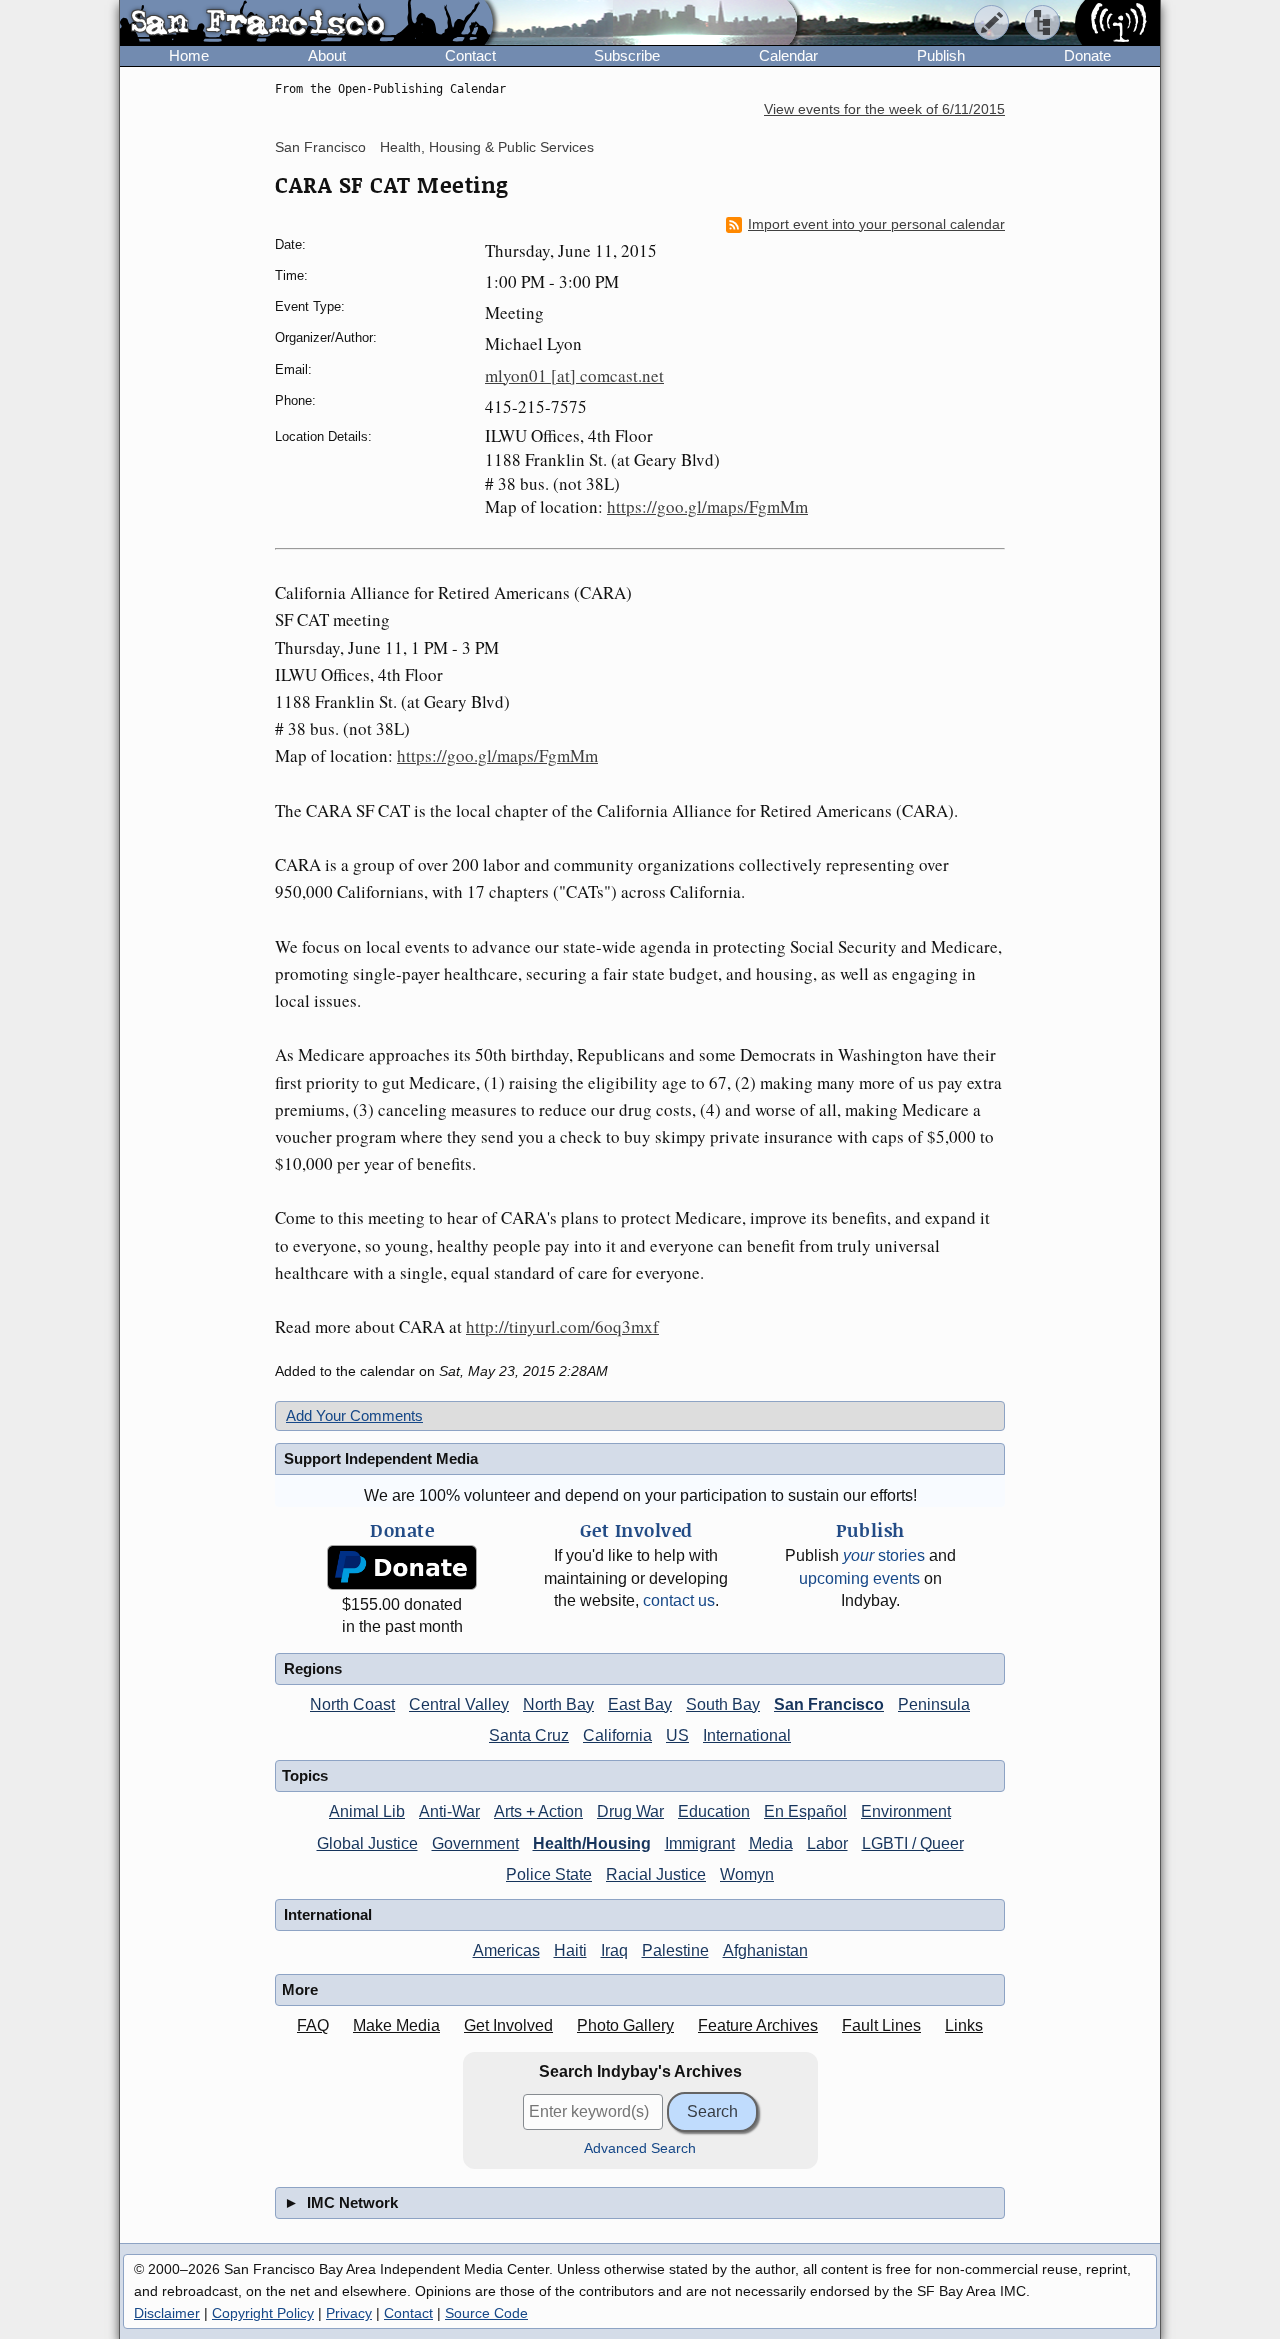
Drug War (630, 1811)
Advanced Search (640, 2148)
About (327, 55)
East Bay (640, 1704)
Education (714, 1811)
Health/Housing (592, 1843)
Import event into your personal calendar (876, 224)
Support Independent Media (381, 1458)
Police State (549, 1874)
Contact (470, 55)
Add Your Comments (354, 1415)
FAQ (313, 2025)
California (617, 1735)
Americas (506, 1950)
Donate (1087, 55)
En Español (805, 1811)
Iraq (614, 1950)
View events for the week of (884, 109)
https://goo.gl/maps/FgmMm (707, 506)
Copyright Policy (263, 2313)
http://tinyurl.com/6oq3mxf (562, 1326)
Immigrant (700, 1843)
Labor (827, 1843)
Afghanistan (765, 1950)
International (747, 1735)
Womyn (747, 1874)
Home (189, 55)
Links (964, 2025)
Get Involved (508, 2025)
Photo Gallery (625, 2025)
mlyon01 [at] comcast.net (574, 375)
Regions (313, 1668)
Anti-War (449, 1811)
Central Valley (459, 1704)
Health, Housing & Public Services (487, 147)
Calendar (788, 55)
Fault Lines (881, 2025)
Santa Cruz (529, 1735)
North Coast (352, 1704)
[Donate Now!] (402, 1567)
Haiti (570, 1950)
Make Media (396, 2025)
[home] (306, 24)
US (677, 1735)
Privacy (349, 2313)
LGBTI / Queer (913, 1843)
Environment (906, 1811)
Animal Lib (367, 1811)
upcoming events (859, 1578)
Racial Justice (656, 1874)
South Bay (723, 1704)
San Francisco (320, 147)
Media (771, 1843)
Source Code (486, 2313)
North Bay (558, 1704)
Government (475, 1843)
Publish (941, 55)
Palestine (675, 1950)
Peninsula (934, 1704)
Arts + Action (538, 1811)
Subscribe (627, 55)
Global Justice (367, 1843)
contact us (679, 1600)
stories (884, 1555)
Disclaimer (167, 2313)
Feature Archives (758, 2025)
